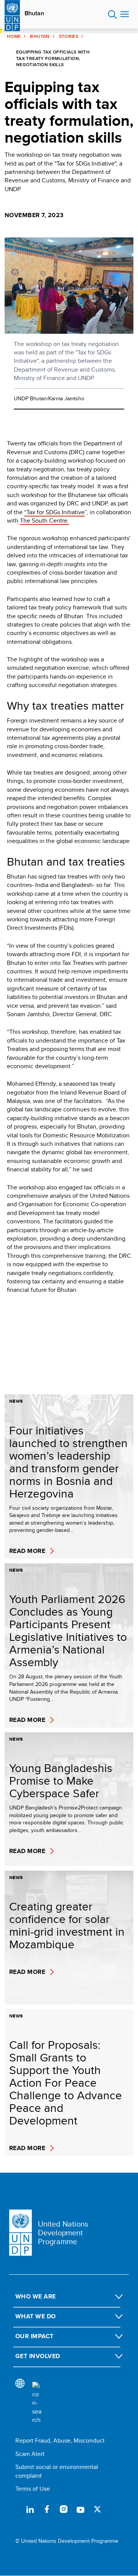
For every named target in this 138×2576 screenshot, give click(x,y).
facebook (47, 2509)
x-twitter (97, 2509)
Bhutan (34, 13)
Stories (69, 36)
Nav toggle (125, 15)
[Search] (37, 2403)
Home (14, 36)
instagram (64, 2509)
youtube (80, 2509)
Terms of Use (33, 2489)
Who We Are (36, 2296)
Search (113, 15)
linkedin (30, 2509)
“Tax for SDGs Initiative (54, 512)
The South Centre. (44, 521)
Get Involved (38, 2356)
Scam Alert (30, 2454)
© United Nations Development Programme (67, 2541)
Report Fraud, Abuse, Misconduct (60, 2440)
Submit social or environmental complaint (57, 2471)
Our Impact (34, 2336)
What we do (36, 2316)
